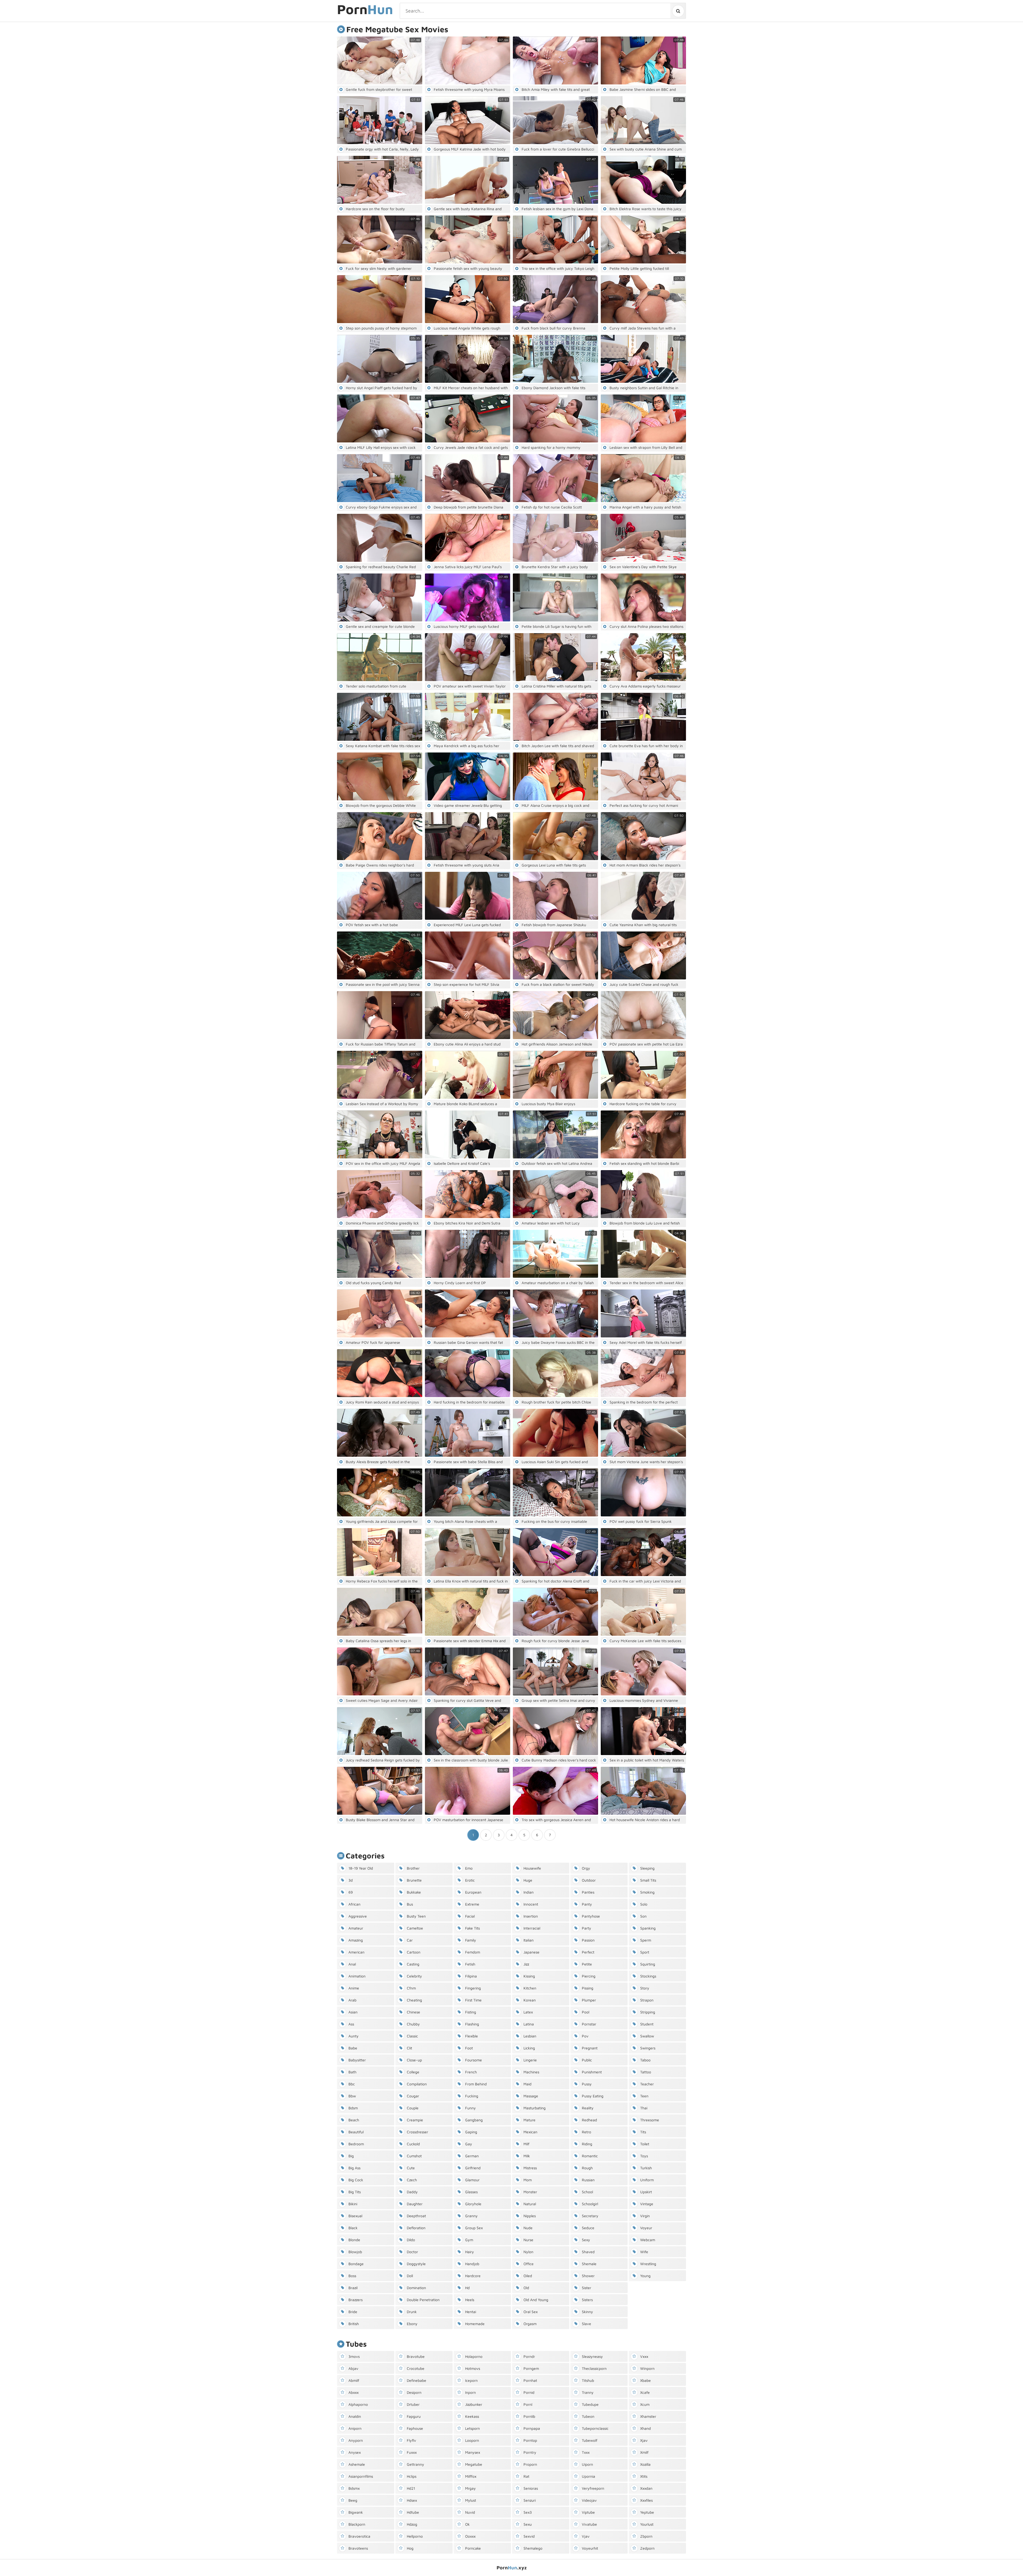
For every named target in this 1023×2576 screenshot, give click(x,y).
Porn (365, 10)
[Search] (678, 11)
